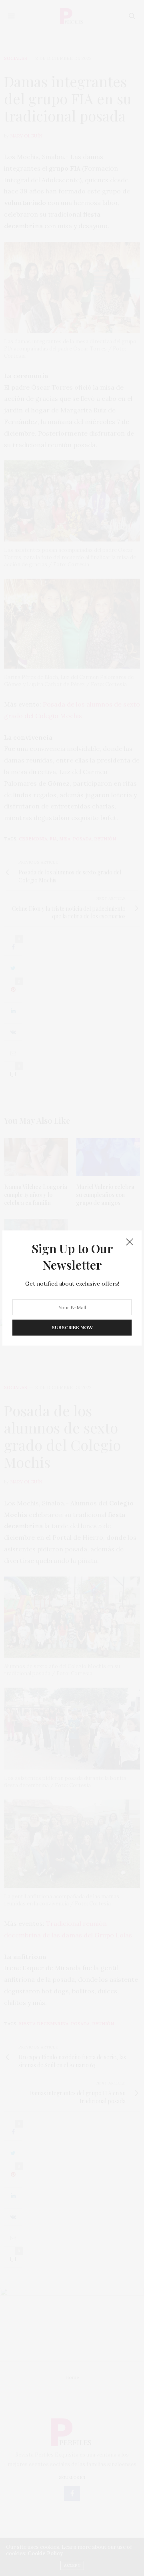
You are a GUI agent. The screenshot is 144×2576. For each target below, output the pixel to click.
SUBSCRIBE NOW (72, 1327)
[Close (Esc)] (130, 1242)
